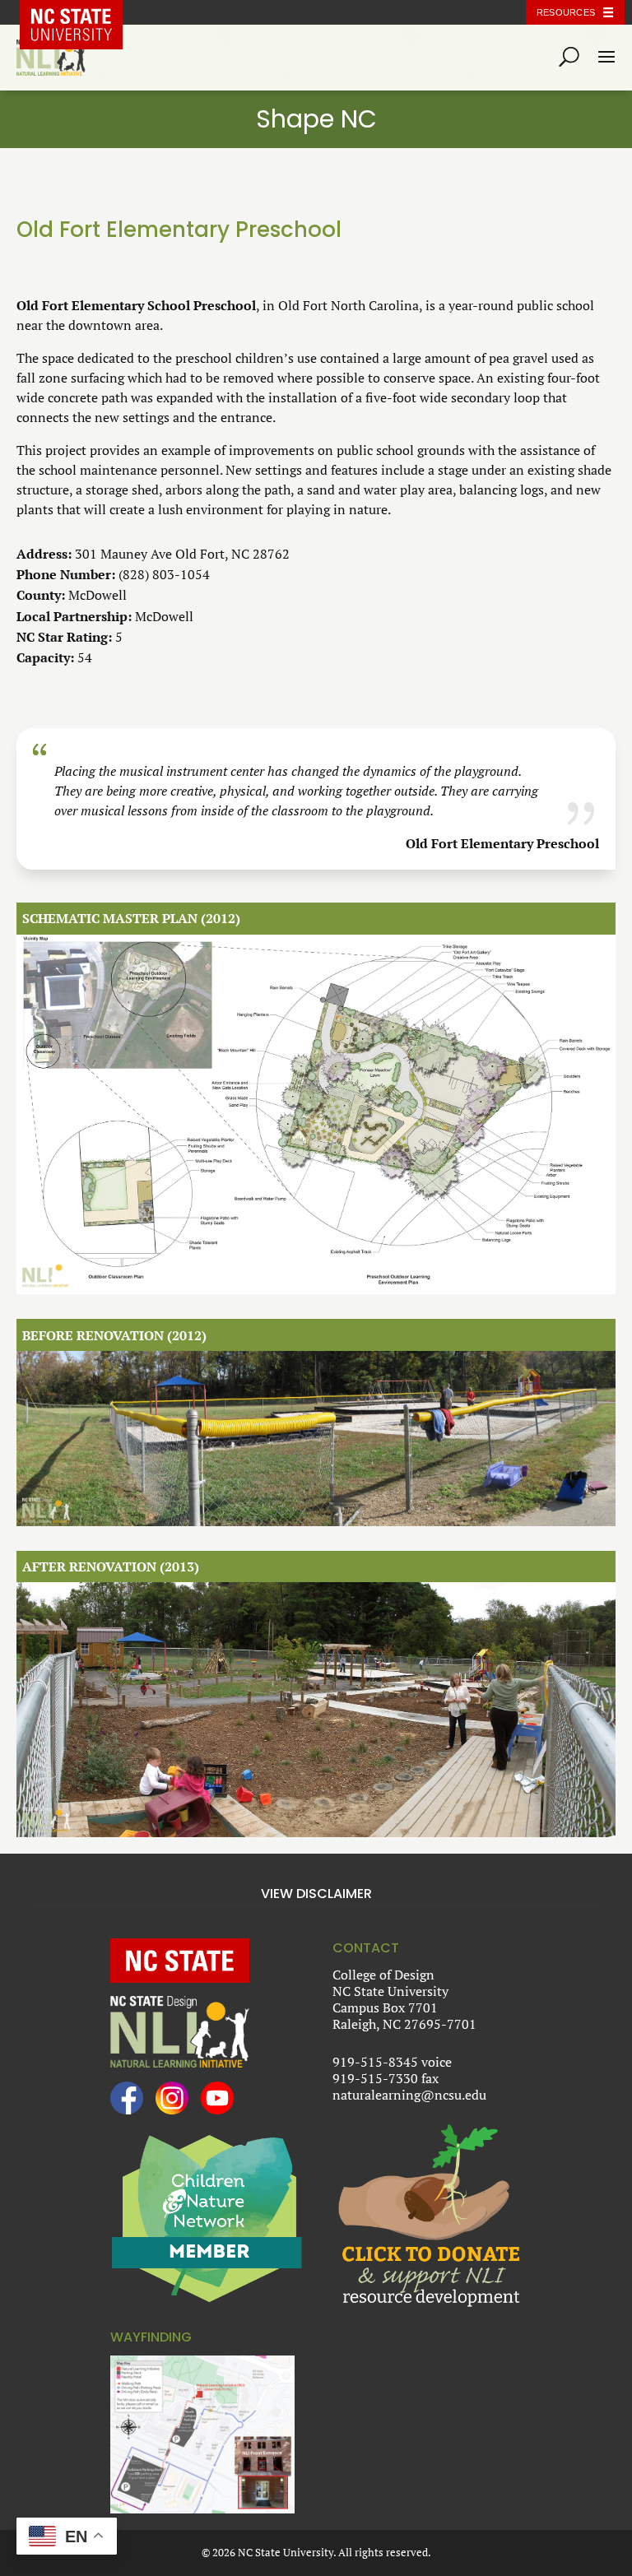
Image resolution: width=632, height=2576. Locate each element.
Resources (566, 12)
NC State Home (84, 12)
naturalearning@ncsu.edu (409, 2095)
